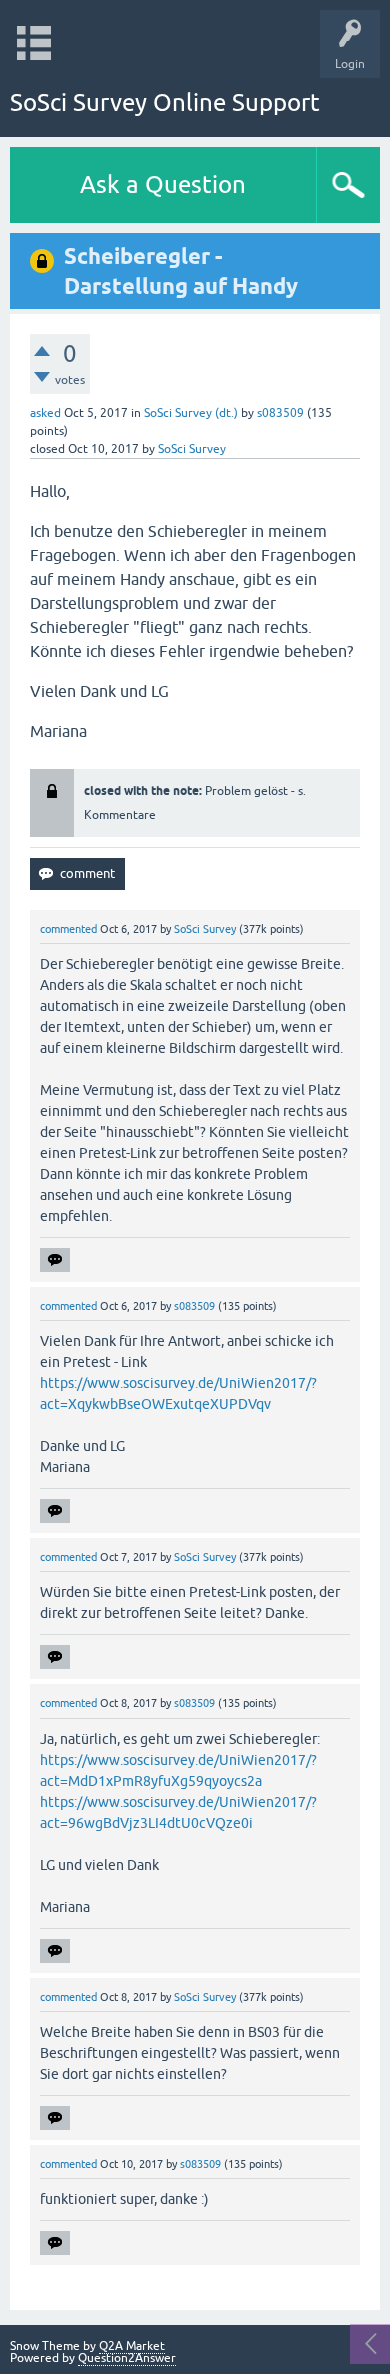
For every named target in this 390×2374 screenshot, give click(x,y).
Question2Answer (127, 2358)
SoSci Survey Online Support (165, 102)
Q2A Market (132, 2346)
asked (45, 413)
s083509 (280, 413)
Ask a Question (163, 184)
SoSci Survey (192, 449)
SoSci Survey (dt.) (191, 413)
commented (68, 929)
